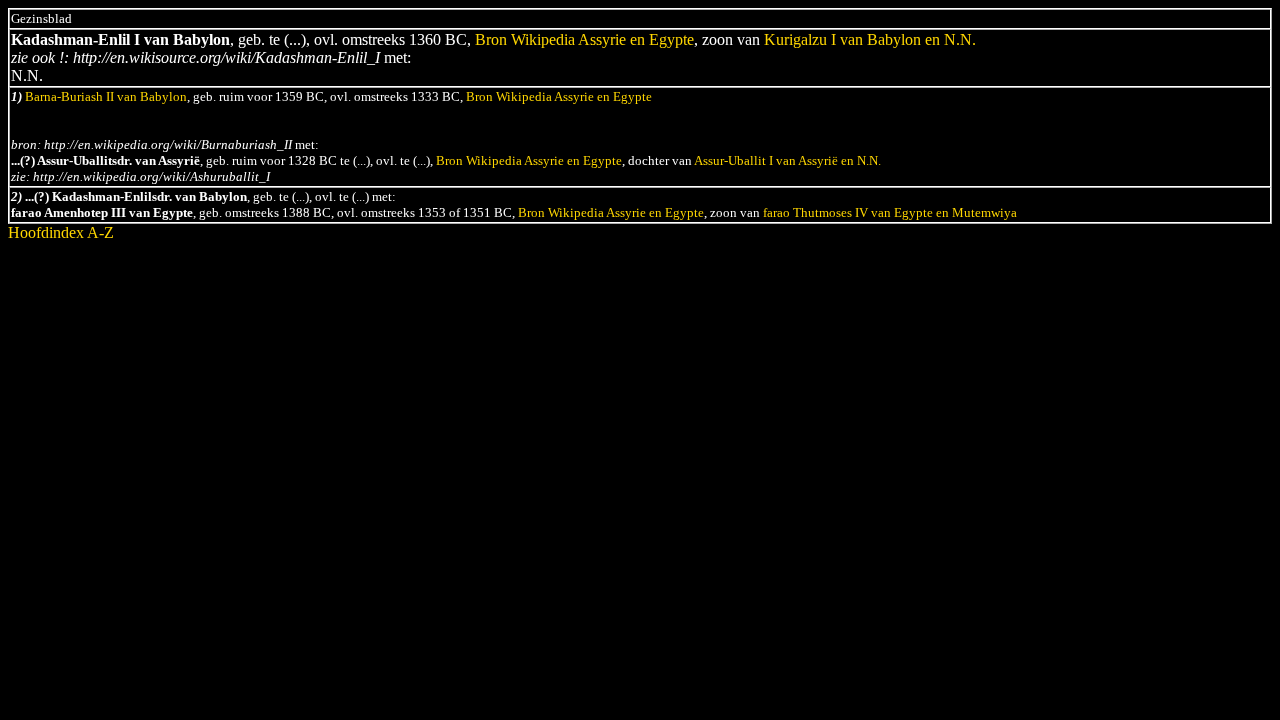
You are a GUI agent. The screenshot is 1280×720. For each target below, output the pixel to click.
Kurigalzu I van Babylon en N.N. (870, 39)
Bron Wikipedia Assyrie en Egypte (584, 39)
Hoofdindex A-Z (61, 232)
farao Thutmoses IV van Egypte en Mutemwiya (890, 212)
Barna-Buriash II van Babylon (106, 96)
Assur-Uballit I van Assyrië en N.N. (787, 160)
